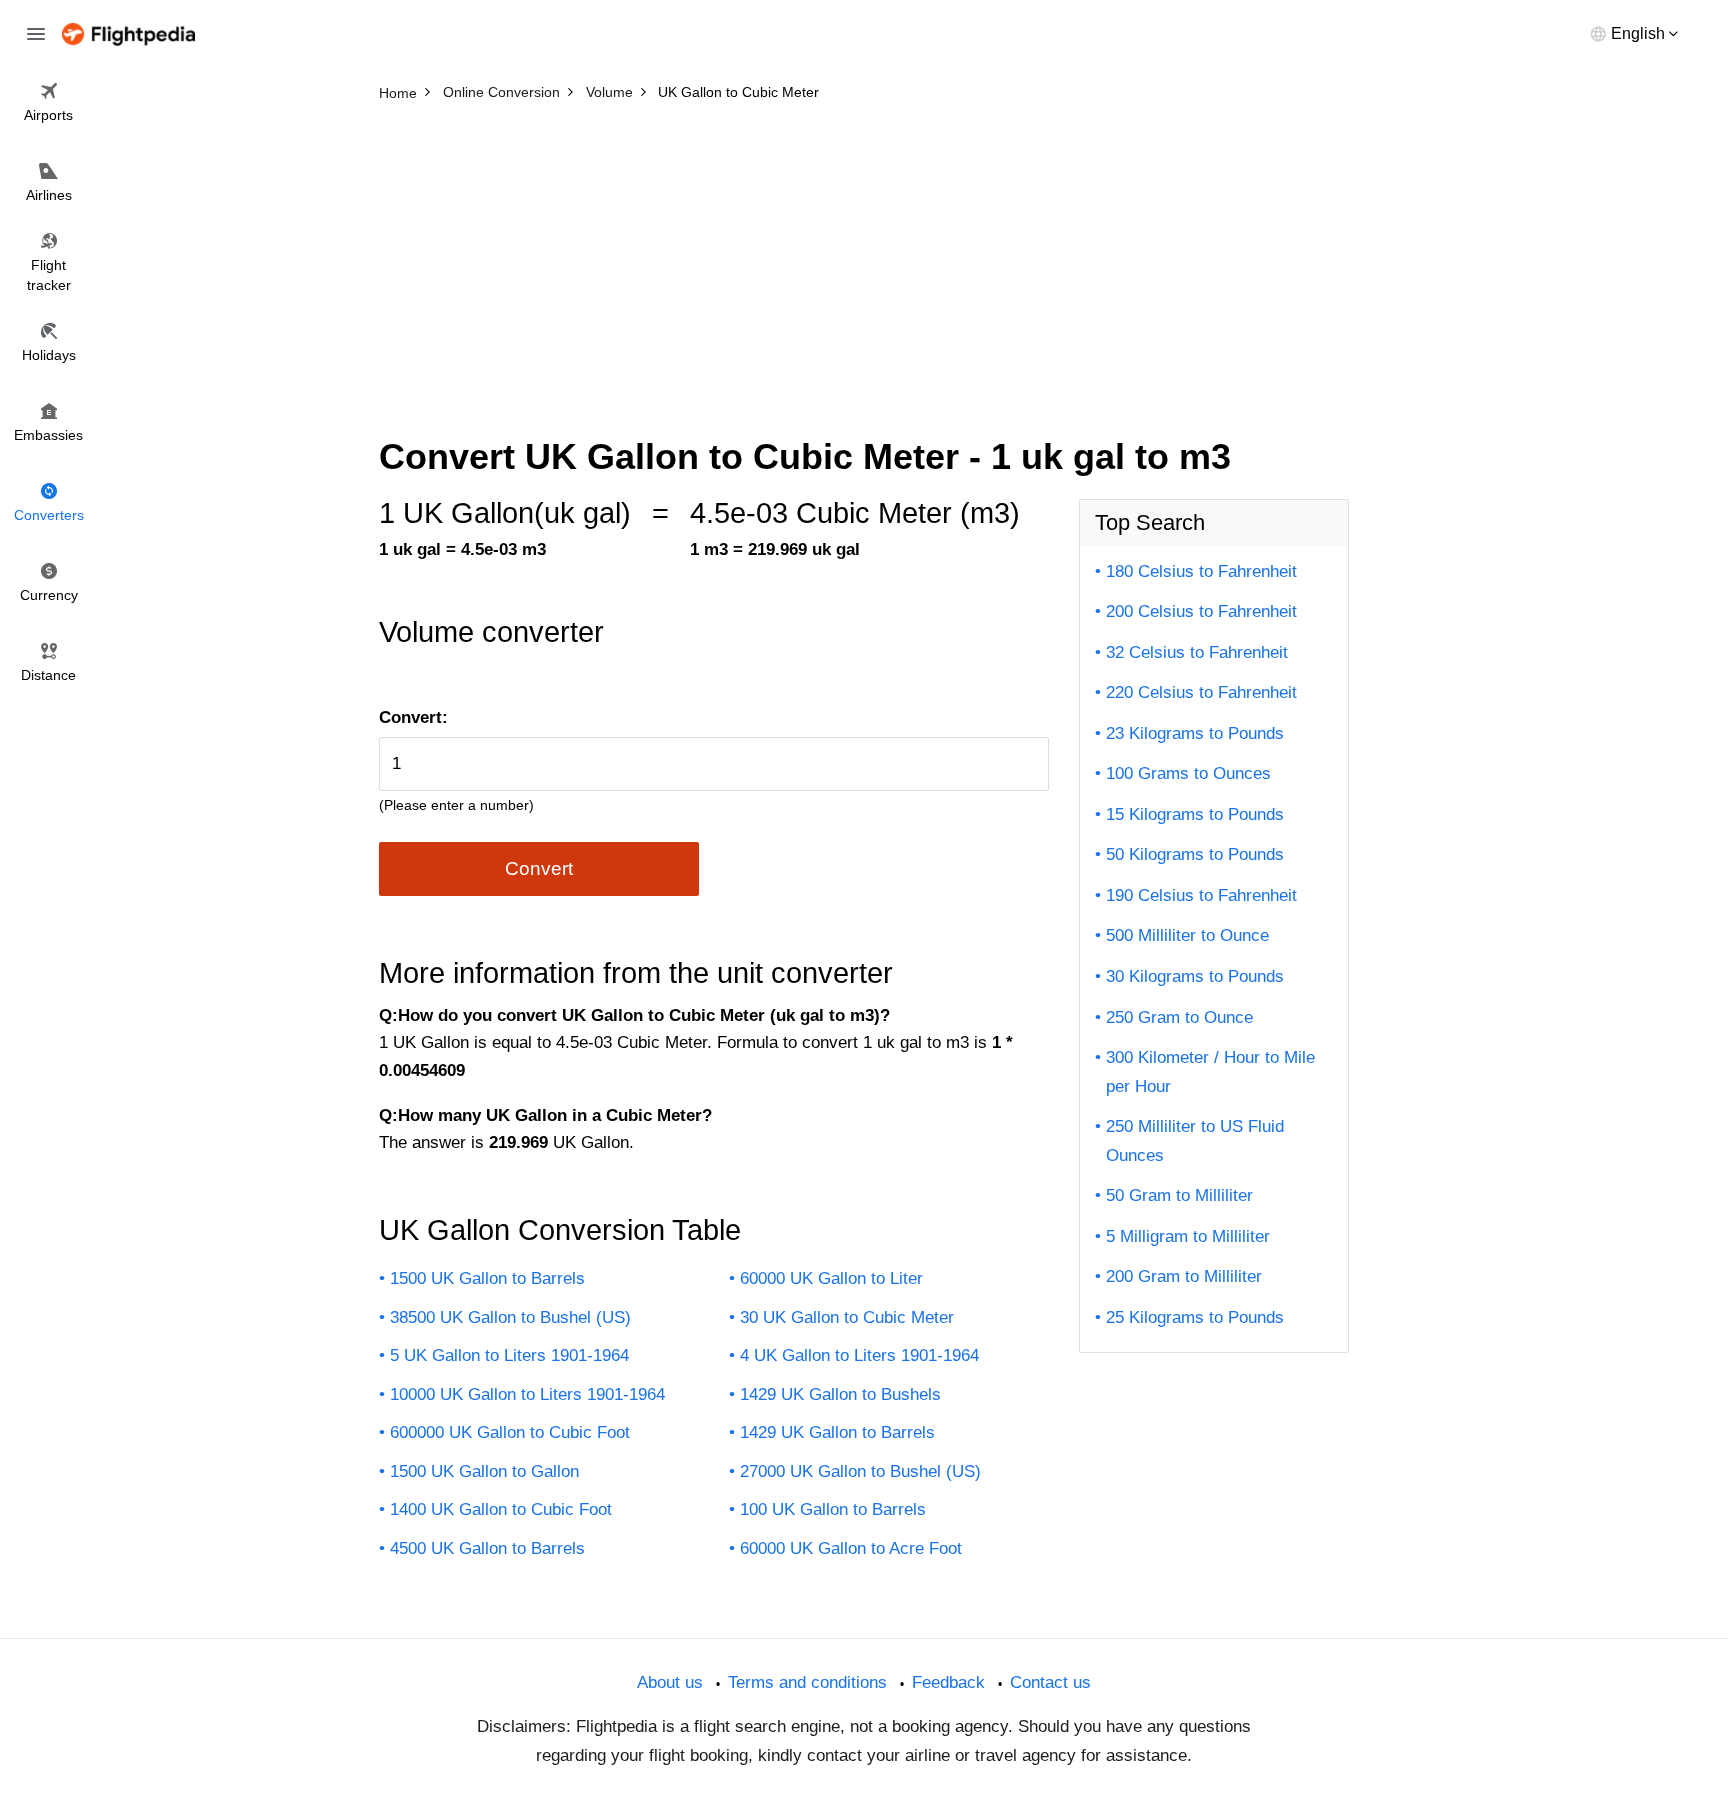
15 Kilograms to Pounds (1195, 814)
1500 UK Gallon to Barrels (487, 1278)
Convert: (413, 717)
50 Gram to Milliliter (1179, 1195)
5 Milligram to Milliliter (1188, 1236)
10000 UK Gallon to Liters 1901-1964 (527, 1394)
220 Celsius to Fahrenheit (1201, 692)
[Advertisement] (864, 260)
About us (670, 1682)
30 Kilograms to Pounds (1195, 976)
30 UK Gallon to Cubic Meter (847, 1317)
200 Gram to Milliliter (1184, 1276)
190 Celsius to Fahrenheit (1201, 895)
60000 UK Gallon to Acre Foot (851, 1548)
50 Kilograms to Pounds (1195, 854)
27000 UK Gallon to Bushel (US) (860, 1471)
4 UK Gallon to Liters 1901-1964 (859, 1355)
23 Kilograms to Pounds (1195, 733)
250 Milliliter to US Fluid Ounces (1195, 1141)
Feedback (948, 1682)
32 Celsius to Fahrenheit (1197, 652)
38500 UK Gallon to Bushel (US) (510, 1317)
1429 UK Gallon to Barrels (837, 1432)
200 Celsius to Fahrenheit (1201, 611)
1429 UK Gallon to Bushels (840, 1394)
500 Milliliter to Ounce (1187, 935)
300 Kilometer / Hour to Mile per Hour (1210, 1072)
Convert (539, 868)
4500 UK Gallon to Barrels (487, 1548)
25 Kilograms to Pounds (1195, 1317)
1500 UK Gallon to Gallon (484, 1471)
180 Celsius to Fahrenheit (1201, 571)
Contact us (1050, 1682)
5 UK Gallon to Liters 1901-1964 (509, 1355)
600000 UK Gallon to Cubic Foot (510, 1432)
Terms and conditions (807, 1682)
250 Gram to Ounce (1179, 1017)
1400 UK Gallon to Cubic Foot (501, 1509)
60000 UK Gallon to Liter (831, 1278)
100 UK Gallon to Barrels (833, 1509)
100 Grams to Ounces (1188, 773)
